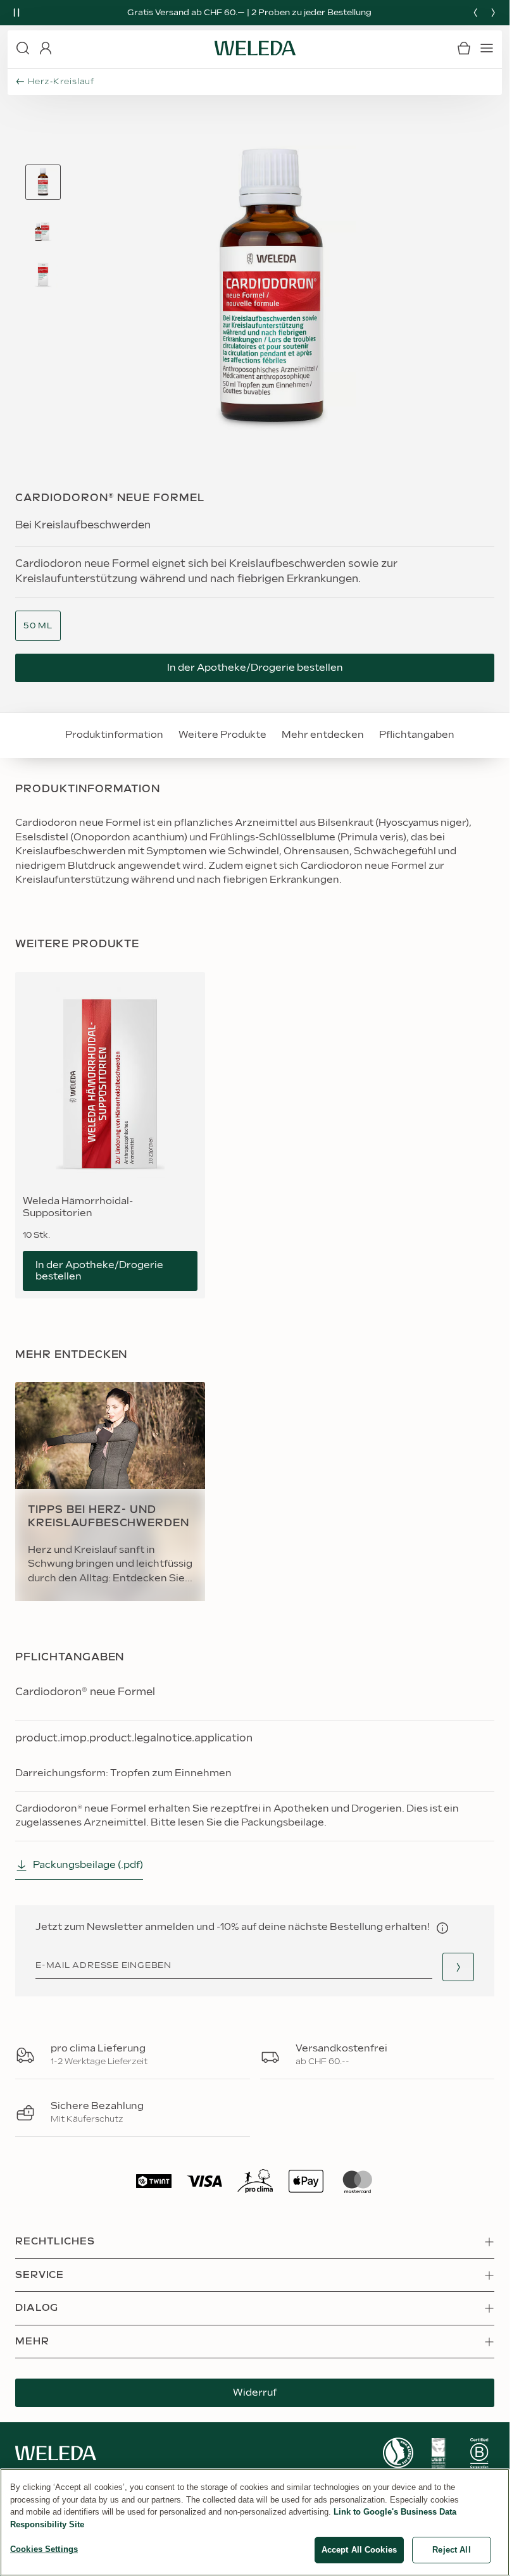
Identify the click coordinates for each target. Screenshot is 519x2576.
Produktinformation (109, 735)
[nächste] (493, 13)
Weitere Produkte (217, 735)
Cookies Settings (44, 2549)
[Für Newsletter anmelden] (458, 1967)
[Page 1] (43, 182)
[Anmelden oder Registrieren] (46, 48)
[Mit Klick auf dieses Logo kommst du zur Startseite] (255, 48)
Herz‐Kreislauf (61, 82)
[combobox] (38, 626)
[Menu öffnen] (487, 48)
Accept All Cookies (359, 2550)
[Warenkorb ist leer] (464, 48)
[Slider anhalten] (16, 13)
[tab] (43, 182)
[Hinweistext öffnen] (442, 1928)
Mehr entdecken (318, 735)
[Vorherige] (475, 13)
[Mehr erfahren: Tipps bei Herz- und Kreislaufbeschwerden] (110, 1491)
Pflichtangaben (412, 735)
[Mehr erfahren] (398, 2453)
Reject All (451, 2550)
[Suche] (23, 48)
